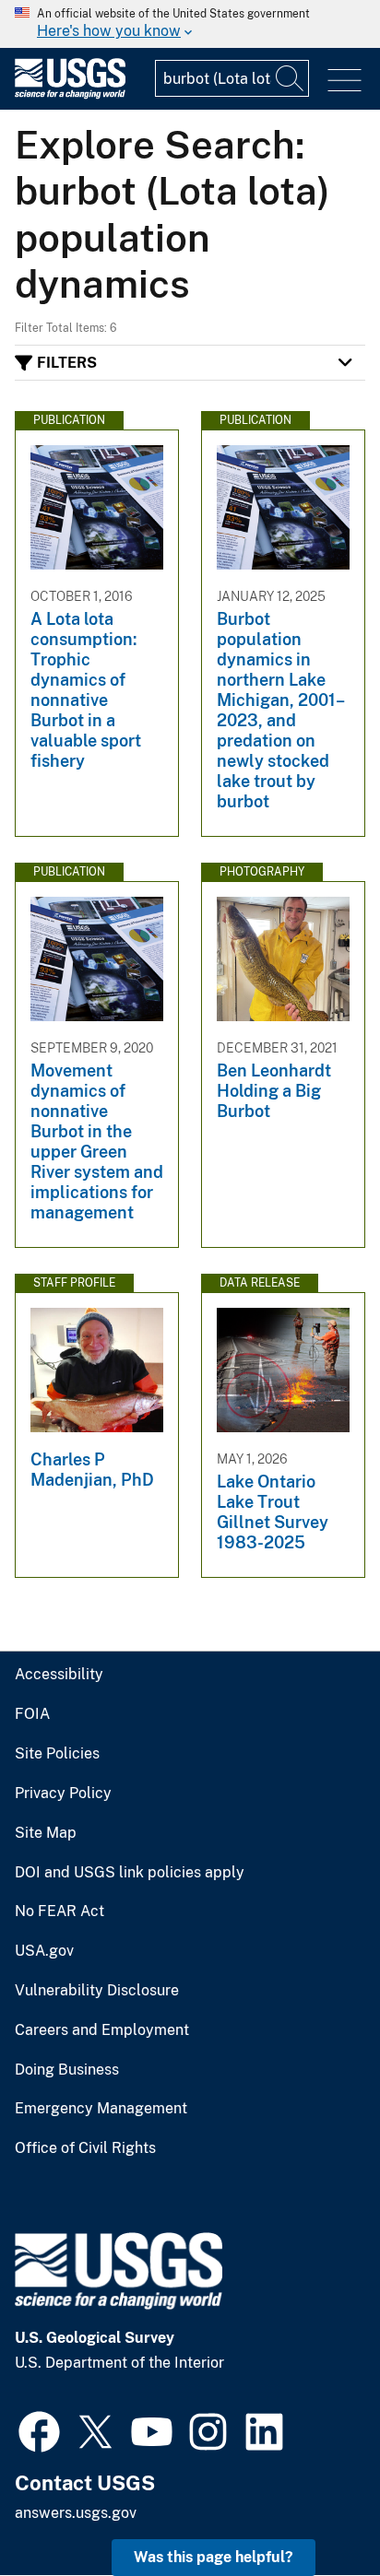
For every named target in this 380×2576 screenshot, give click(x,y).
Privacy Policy (63, 1794)
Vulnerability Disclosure (97, 1991)
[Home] (70, 94)
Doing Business (67, 2070)
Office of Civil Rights (85, 2148)
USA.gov (44, 1951)
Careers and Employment (102, 2030)
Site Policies (57, 1754)
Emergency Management (101, 2109)
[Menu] (344, 81)
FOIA (32, 1714)
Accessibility (59, 1675)
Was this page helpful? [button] (214, 2557)
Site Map (46, 1833)
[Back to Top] (313, 2509)
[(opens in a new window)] (39, 2429)
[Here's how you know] (190, 24)
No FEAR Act (59, 1911)
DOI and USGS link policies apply (130, 1873)
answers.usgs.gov (76, 2513)
